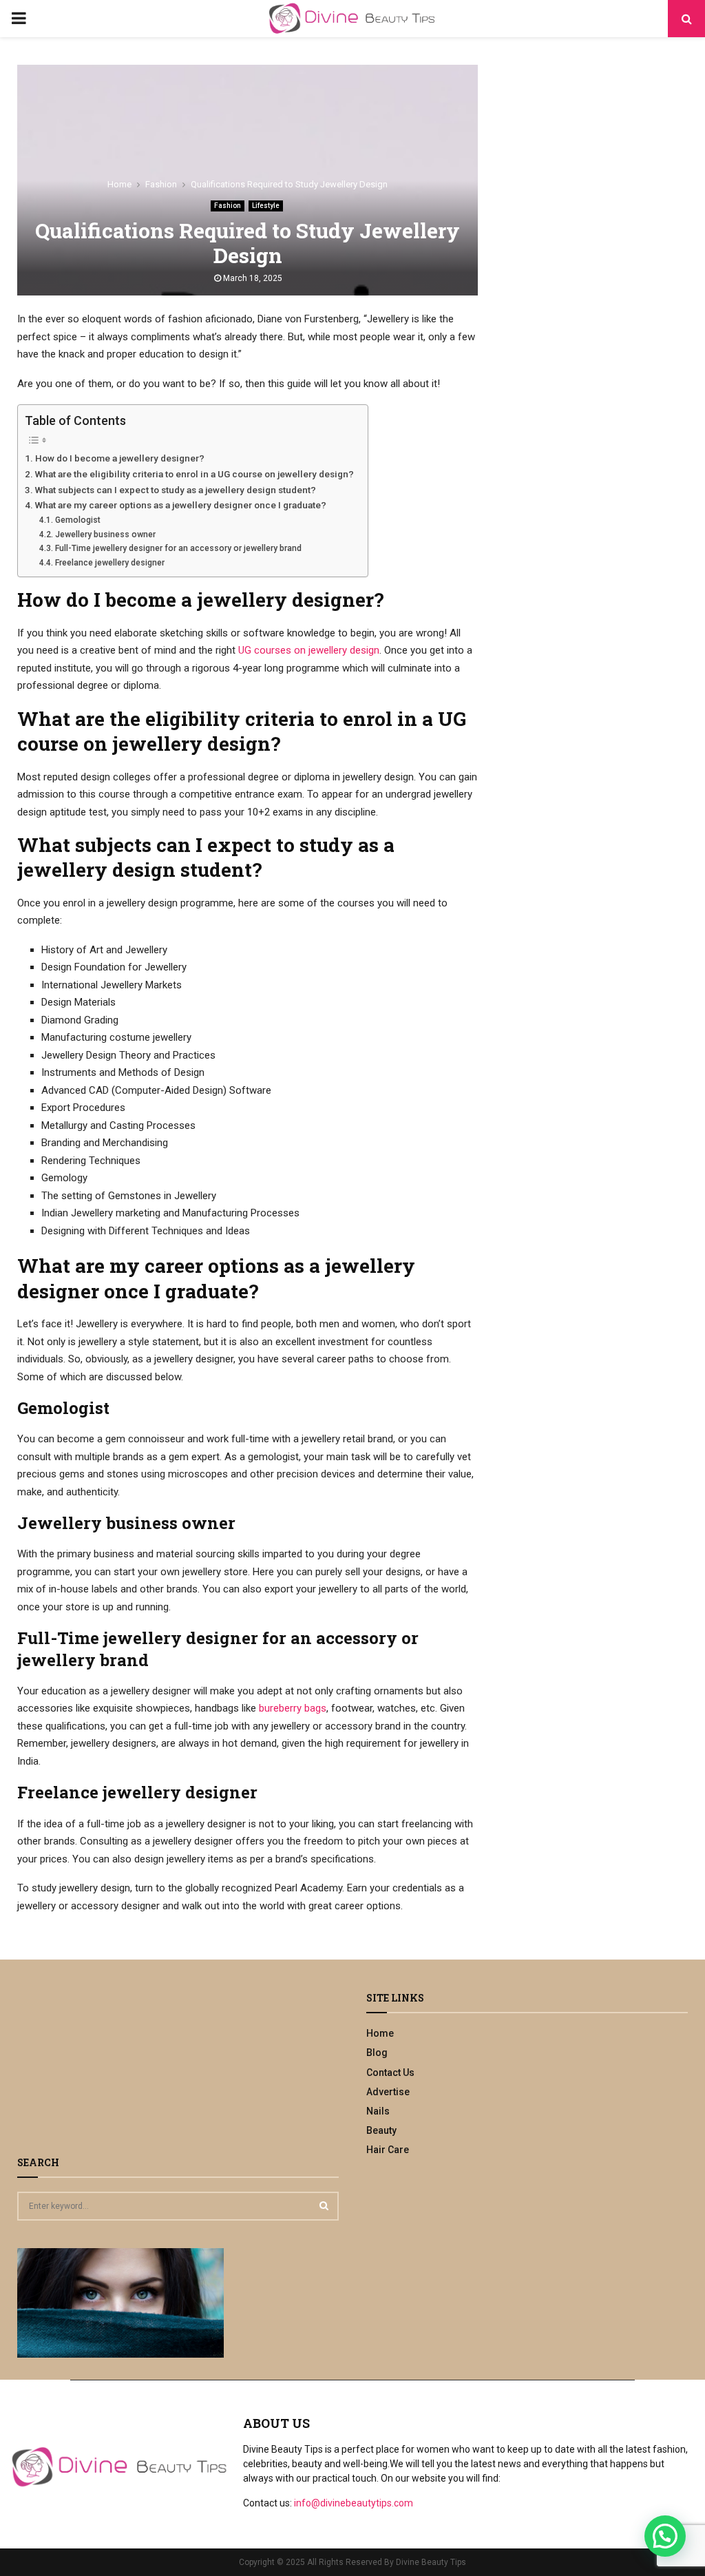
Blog (377, 2053)
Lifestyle (266, 206)
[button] (665, 2536)
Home (380, 2033)
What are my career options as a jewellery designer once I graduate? (181, 505)
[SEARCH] (324, 2205)
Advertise (388, 2092)
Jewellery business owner (105, 534)
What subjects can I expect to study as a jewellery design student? (176, 490)
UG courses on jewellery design (309, 650)
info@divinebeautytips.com (354, 2503)
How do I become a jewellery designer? (120, 458)
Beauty (381, 2130)
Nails (378, 2111)
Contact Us (390, 2073)
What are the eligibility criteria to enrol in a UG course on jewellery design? (194, 474)
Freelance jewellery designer (109, 563)
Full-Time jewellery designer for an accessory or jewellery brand (178, 548)
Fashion (228, 206)
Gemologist (77, 520)
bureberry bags (293, 1708)
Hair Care (388, 2150)
